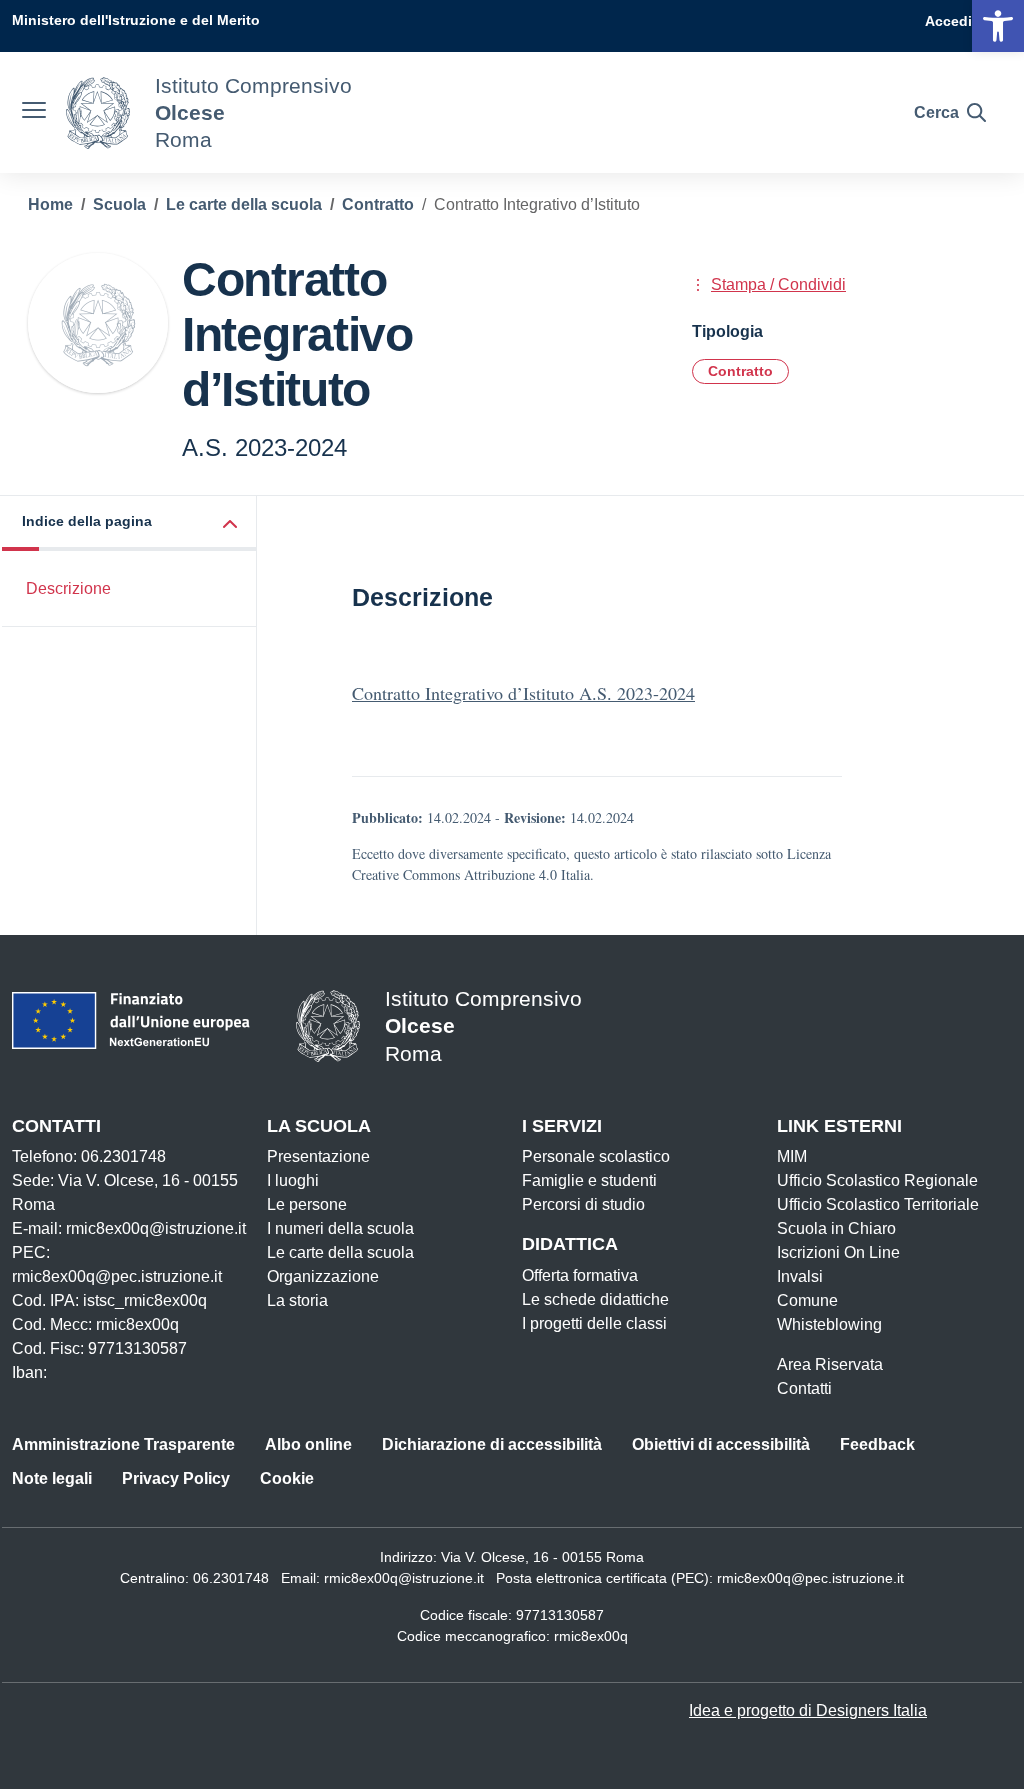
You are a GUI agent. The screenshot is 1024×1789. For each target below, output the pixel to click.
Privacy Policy (176, 1478)
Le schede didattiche (595, 1299)
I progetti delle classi (594, 1323)
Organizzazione (323, 1276)
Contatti (804, 1388)
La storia (297, 1300)
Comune (807, 1300)
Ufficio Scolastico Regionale (877, 1180)
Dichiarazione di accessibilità (492, 1444)
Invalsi (800, 1276)
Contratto (740, 371)
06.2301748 (231, 1578)
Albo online (308, 1444)
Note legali (52, 1478)
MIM (792, 1156)
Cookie (287, 1478)
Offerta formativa (580, 1275)
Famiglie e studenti (589, 1180)
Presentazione (318, 1156)
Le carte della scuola (340, 1252)
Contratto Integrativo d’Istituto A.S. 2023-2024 (523, 693)
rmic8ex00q (591, 1636)
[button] (129, 523)
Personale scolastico (596, 1156)
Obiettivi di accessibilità (721, 1444)
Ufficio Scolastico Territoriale (878, 1204)
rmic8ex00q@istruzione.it (404, 1578)
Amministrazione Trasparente (123, 1444)
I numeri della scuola (340, 1228)
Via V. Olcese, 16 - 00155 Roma (542, 1557)
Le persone (307, 1204)
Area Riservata (830, 1364)
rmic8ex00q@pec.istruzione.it (810, 1578)
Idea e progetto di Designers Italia (808, 1710)
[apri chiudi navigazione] (34, 113)
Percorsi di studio (583, 1204)
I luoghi (293, 1180)
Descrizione (68, 588)
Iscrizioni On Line (838, 1252)
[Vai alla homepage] (98, 113)
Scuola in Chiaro (836, 1228)
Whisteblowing (829, 1324)
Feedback (877, 1444)
